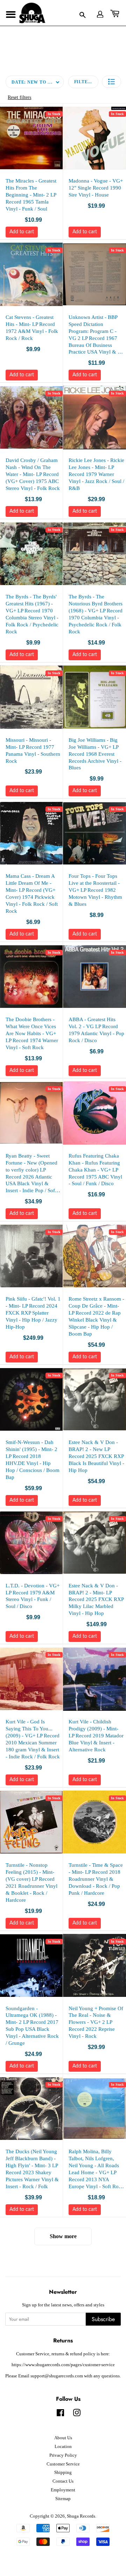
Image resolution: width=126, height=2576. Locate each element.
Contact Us (63, 2481)
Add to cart (22, 232)
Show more (63, 2236)
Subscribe (103, 2319)
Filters (84, 82)
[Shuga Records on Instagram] (77, 2414)
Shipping (63, 2472)
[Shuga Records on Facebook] (60, 2414)
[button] (111, 82)
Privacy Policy (63, 2455)
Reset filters (19, 97)
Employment (63, 2490)
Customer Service (63, 2464)
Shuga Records (81, 2516)
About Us (63, 2438)
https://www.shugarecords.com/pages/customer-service (63, 2365)
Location (63, 2447)
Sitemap (63, 2499)
